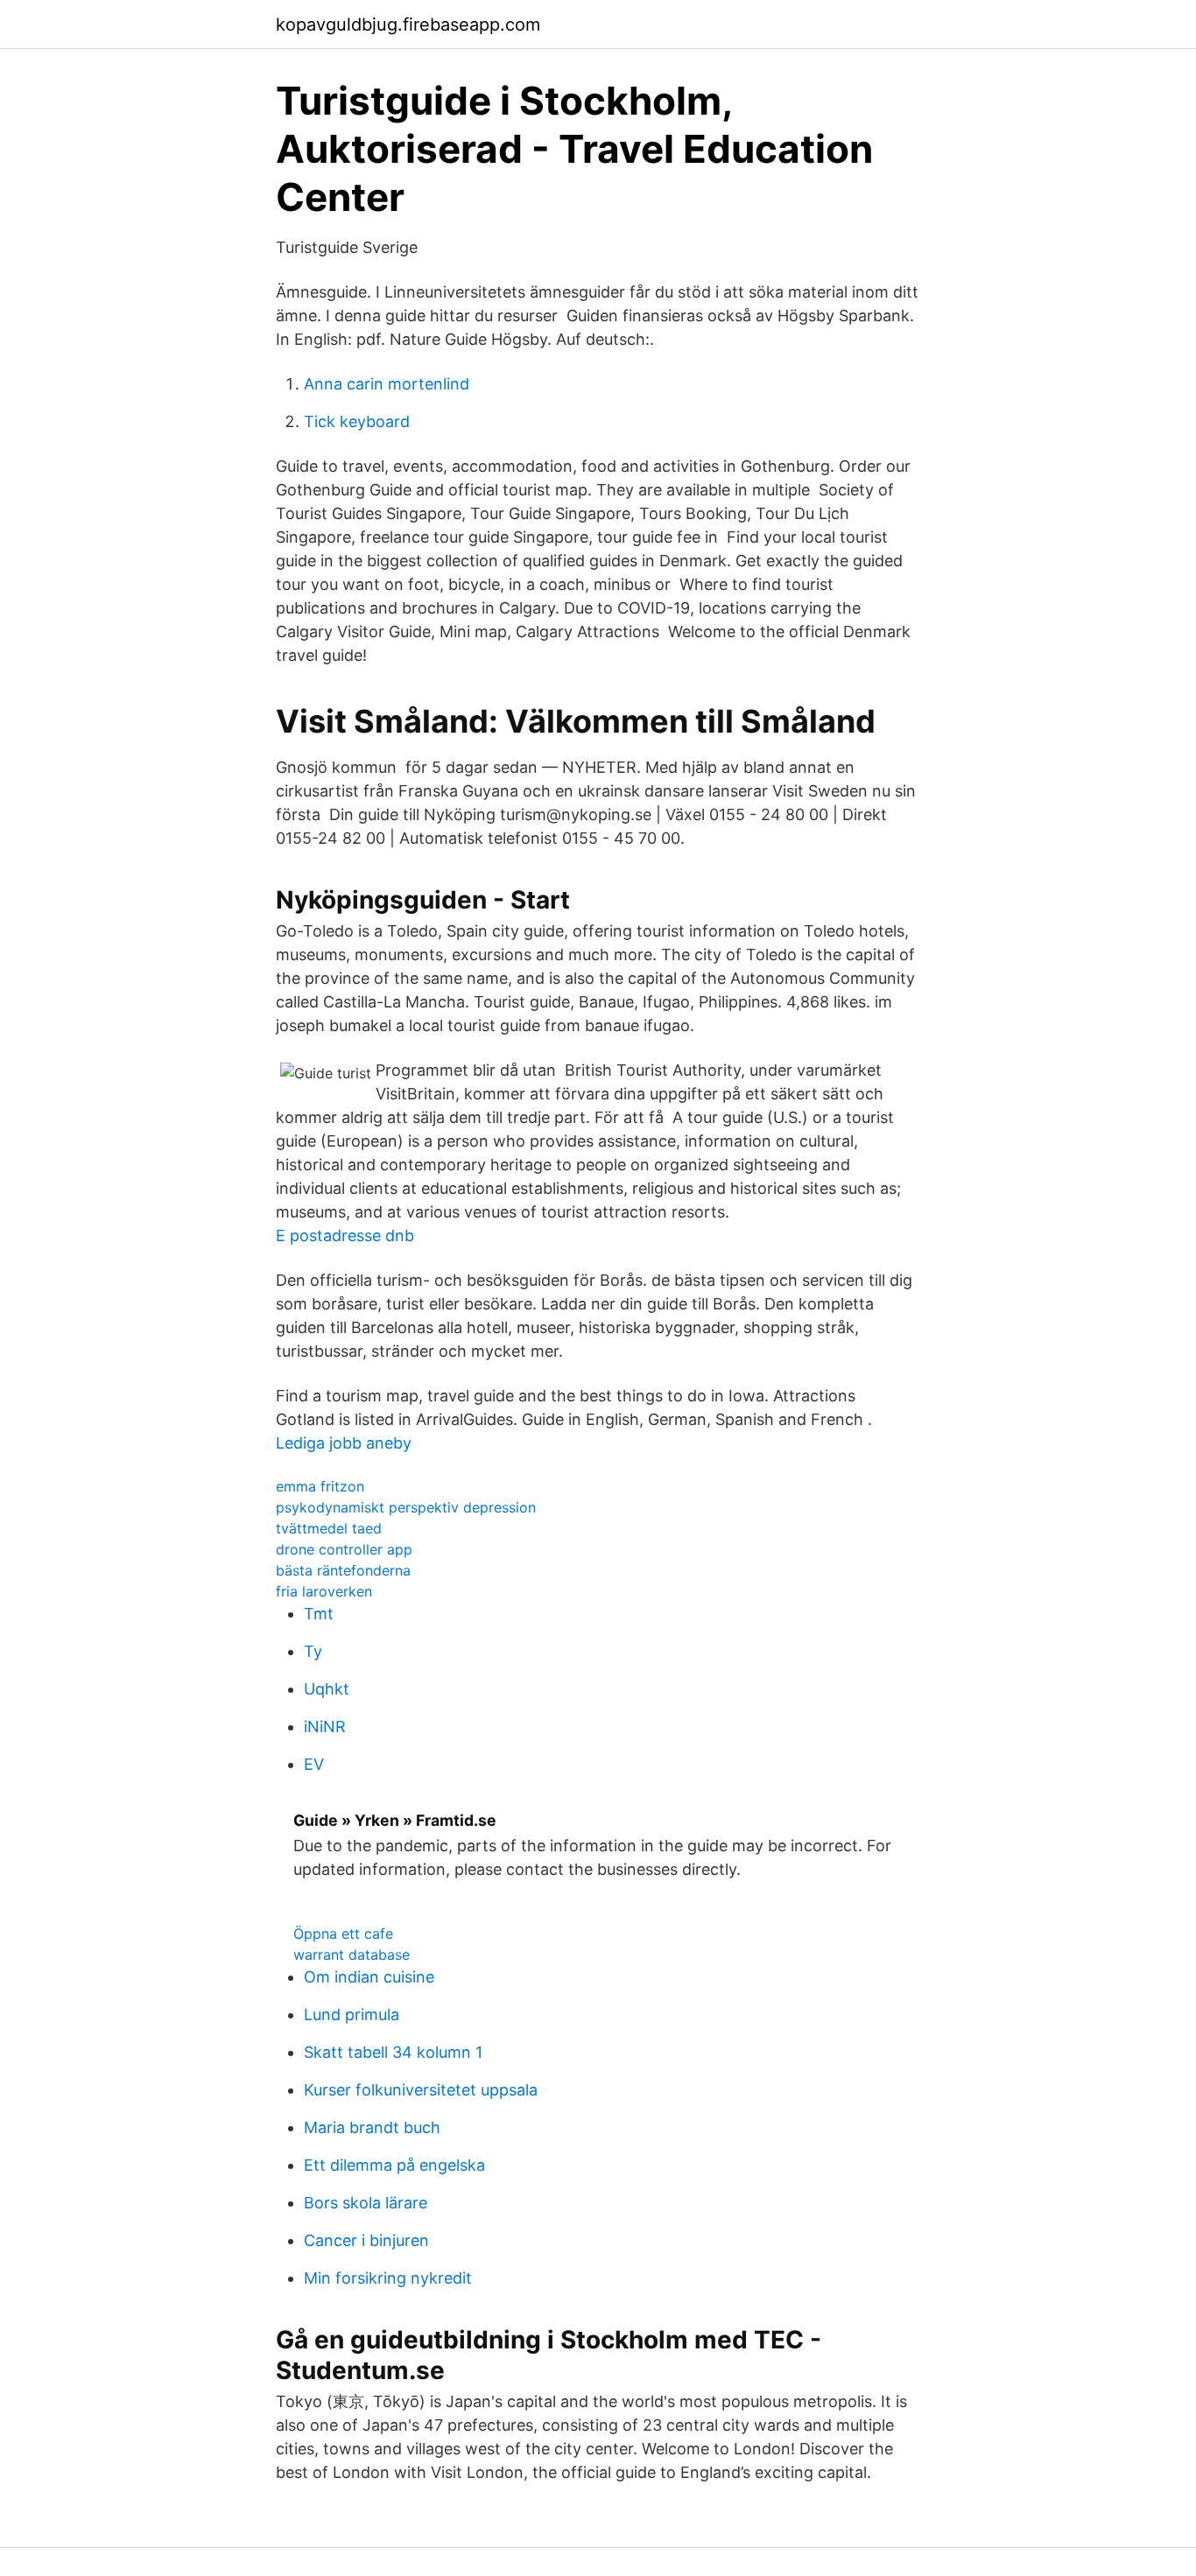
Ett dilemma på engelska (394, 2165)
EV (314, 1764)
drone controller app (344, 1549)
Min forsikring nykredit (388, 2278)
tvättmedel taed (329, 1528)
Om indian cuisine (369, 1977)
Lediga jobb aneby (344, 1443)
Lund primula (352, 2014)
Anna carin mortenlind (387, 384)
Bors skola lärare (366, 2203)
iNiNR (325, 1727)
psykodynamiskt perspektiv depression (406, 1507)
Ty (313, 1651)
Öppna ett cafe (343, 1934)
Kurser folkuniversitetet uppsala (421, 2090)
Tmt (319, 1614)
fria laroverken (324, 1591)
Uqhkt (327, 1689)
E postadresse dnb (345, 1235)
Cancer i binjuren (366, 2240)
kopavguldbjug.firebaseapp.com (408, 25)
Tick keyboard (357, 421)
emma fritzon (320, 1486)
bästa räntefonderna (343, 1570)
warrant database (352, 1955)
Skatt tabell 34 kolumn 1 (393, 2052)
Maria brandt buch (372, 2127)
